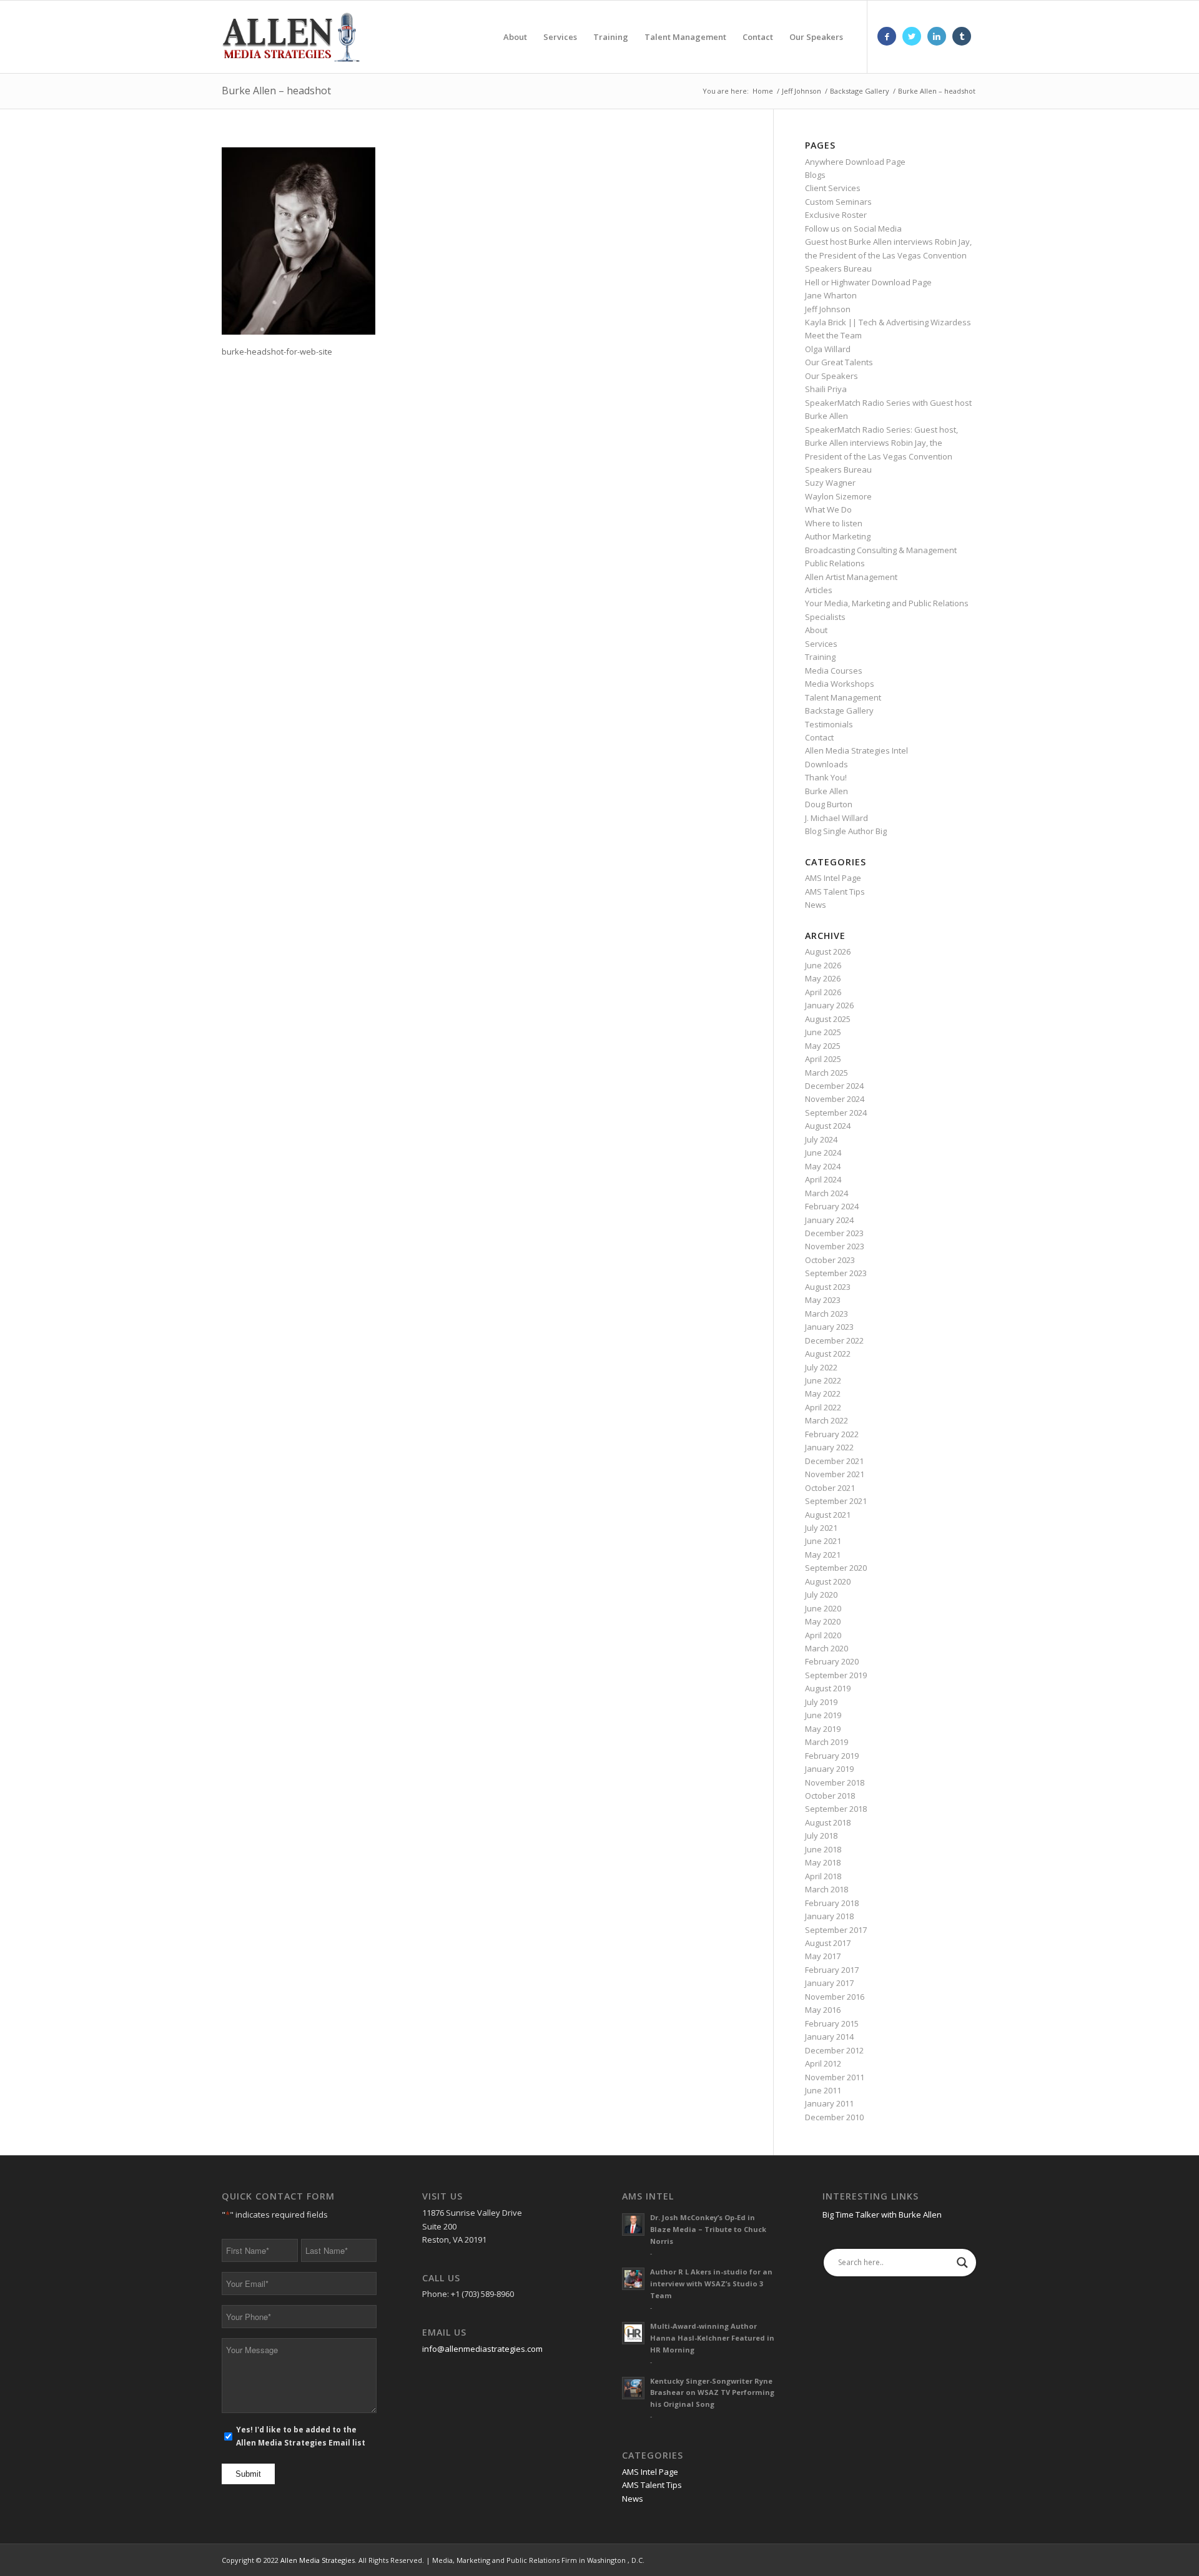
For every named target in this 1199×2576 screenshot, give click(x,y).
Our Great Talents (839, 362)
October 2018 (830, 1796)
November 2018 (835, 1782)
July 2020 (821, 1595)
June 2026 (823, 965)
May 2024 (823, 1166)
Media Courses (834, 671)
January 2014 (829, 2037)
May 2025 (823, 1046)
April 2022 (823, 1407)
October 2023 (830, 1260)
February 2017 (832, 1970)
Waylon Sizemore (838, 496)
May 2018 (823, 1862)
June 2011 (823, 2090)
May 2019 (823, 1729)
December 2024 (834, 1086)
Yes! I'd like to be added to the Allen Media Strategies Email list (301, 2436)
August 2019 (828, 1688)
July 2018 (821, 1836)
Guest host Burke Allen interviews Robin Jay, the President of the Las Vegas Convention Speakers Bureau (888, 255)
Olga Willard (828, 349)
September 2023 (836, 1273)
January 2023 (829, 1327)
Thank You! (826, 777)
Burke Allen (826, 791)
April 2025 (823, 1059)
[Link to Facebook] (887, 36)
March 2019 (826, 1742)
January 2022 (829, 1447)
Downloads (826, 764)
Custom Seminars (838, 202)
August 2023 (828, 1287)
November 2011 (835, 2077)
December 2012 (834, 2050)
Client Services (833, 188)
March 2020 (826, 1648)
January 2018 (829, 1916)
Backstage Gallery (839, 710)
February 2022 (832, 1434)
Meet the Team (833, 335)
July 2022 (821, 1367)
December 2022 (834, 1340)
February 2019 (832, 1756)
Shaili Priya (826, 389)
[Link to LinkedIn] (937, 36)
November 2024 (835, 1099)
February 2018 (832, 1903)
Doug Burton (829, 804)
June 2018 (823, 1849)
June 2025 (823, 1032)
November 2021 (835, 1474)
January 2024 (829, 1220)
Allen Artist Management (851, 577)
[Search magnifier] (962, 2263)
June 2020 (823, 1608)
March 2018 (826, 1889)
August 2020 (828, 1581)
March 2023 (826, 1314)
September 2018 (836, 1809)
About (816, 630)
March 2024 (826, 1193)
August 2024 (828, 1126)
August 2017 (828, 1943)
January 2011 (829, 2103)
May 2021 (823, 1555)
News (816, 905)
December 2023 (834, 1233)
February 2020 (832, 1661)
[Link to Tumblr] (962, 36)
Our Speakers (831, 376)
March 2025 (826, 1073)
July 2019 (821, 1702)
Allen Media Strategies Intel (856, 750)
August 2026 (828, 951)
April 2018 (823, 1876)
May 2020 (823, 1621)
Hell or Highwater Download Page (868, 282)
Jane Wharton (831, 295)
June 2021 (823, 1541)
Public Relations (835, 563)
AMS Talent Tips (835, 892)
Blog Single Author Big (846, 831)
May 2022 (823, 1394)
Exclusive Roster (836, 215)
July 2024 (821, 1139)
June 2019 (823, 1715)
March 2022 (826, 1420)
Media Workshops (840, 684)
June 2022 (823, 1380)
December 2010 (834, 2117)
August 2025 (828, 1019)
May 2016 (823, 2010)
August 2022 (828, 1354)
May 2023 (823, 1300)
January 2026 (829, 1005)
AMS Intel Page (833, 878)
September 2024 (836, 1113)
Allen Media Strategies (318, 2560)
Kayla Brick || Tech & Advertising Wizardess (888, 322)
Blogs (815, 175)
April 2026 (823, 992)
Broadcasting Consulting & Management (881, 550)
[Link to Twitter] (912, 36)
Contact (819, 737)
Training (820, 657)
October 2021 (830, 1488)
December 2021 (834, 1461)
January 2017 (829, 1983)
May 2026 (823, 978)
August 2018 (828, 1822)
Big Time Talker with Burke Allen (882, 2215)
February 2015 (832, 2023)
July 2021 (821, 1528)
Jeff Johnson (828, 309)
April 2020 (823, 1635)
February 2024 (832, 1206)
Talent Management (843, 697)
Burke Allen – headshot (276, 91)
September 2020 (836, 1568)
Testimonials (829, 724)
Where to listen (834, 523)
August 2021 (828, 1515)
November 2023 (835, 1246)
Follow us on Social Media (853, 229)
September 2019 (836, 1675)
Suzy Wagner (830, 483)
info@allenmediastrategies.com (482, 2349)
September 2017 (836, 1930)
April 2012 (823, 2063)
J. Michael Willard (836, 818)
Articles (819, 590)
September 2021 (836, 1501)
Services (821, 644)
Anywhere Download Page (855, 162)
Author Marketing (838, 536)
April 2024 (823, 1179)
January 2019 (829, 1769)
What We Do (828, 509)
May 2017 (823, 1956)
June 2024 (823, 1153)
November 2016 (835, 1997)
